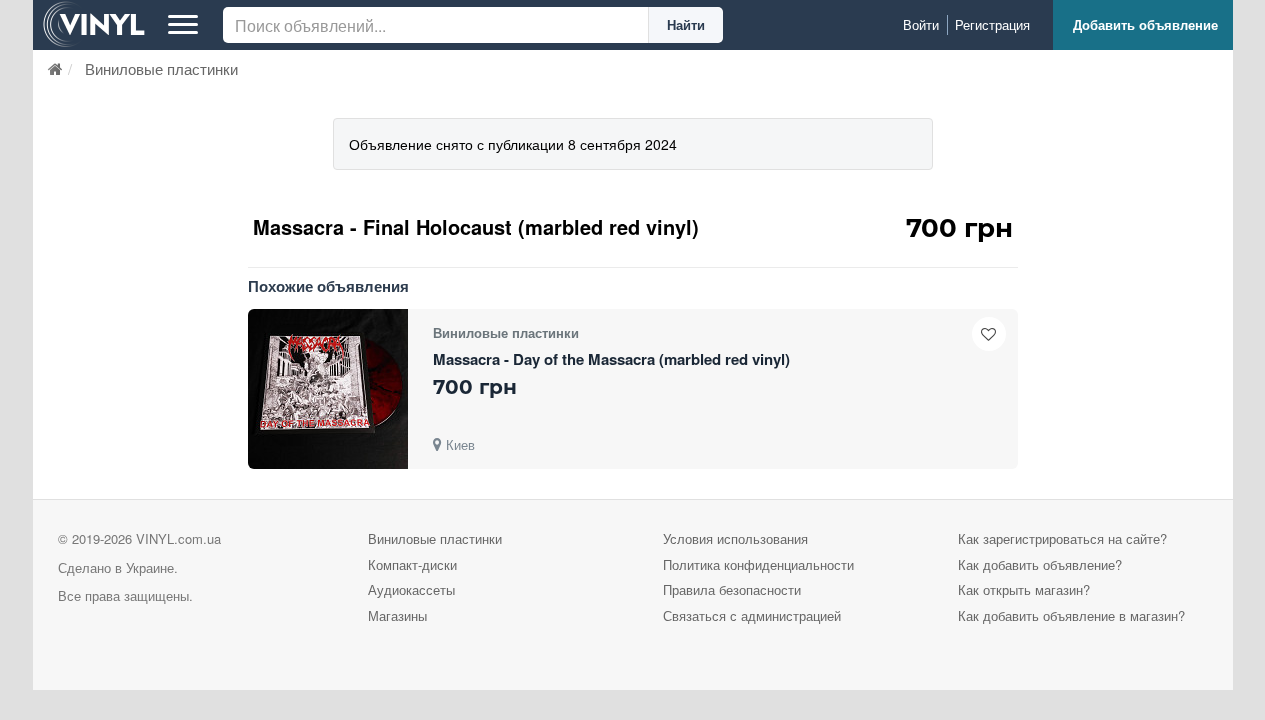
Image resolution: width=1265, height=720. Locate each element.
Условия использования (735, 538)
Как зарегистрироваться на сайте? (1062, 538)
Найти (686, 24)
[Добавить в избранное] (989, 334)
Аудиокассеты (411, 589)
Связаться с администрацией (752, 615)
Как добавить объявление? (1040, 564)
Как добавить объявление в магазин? (1071, 615)
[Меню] (183, 25)
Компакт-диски (412, 564)
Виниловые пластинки (435, 538)
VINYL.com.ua (178, 538)
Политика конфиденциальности (758, 564)
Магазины (397, 615)
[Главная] (55, 68)
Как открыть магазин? (1024, 589)
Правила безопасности (732, 589)
